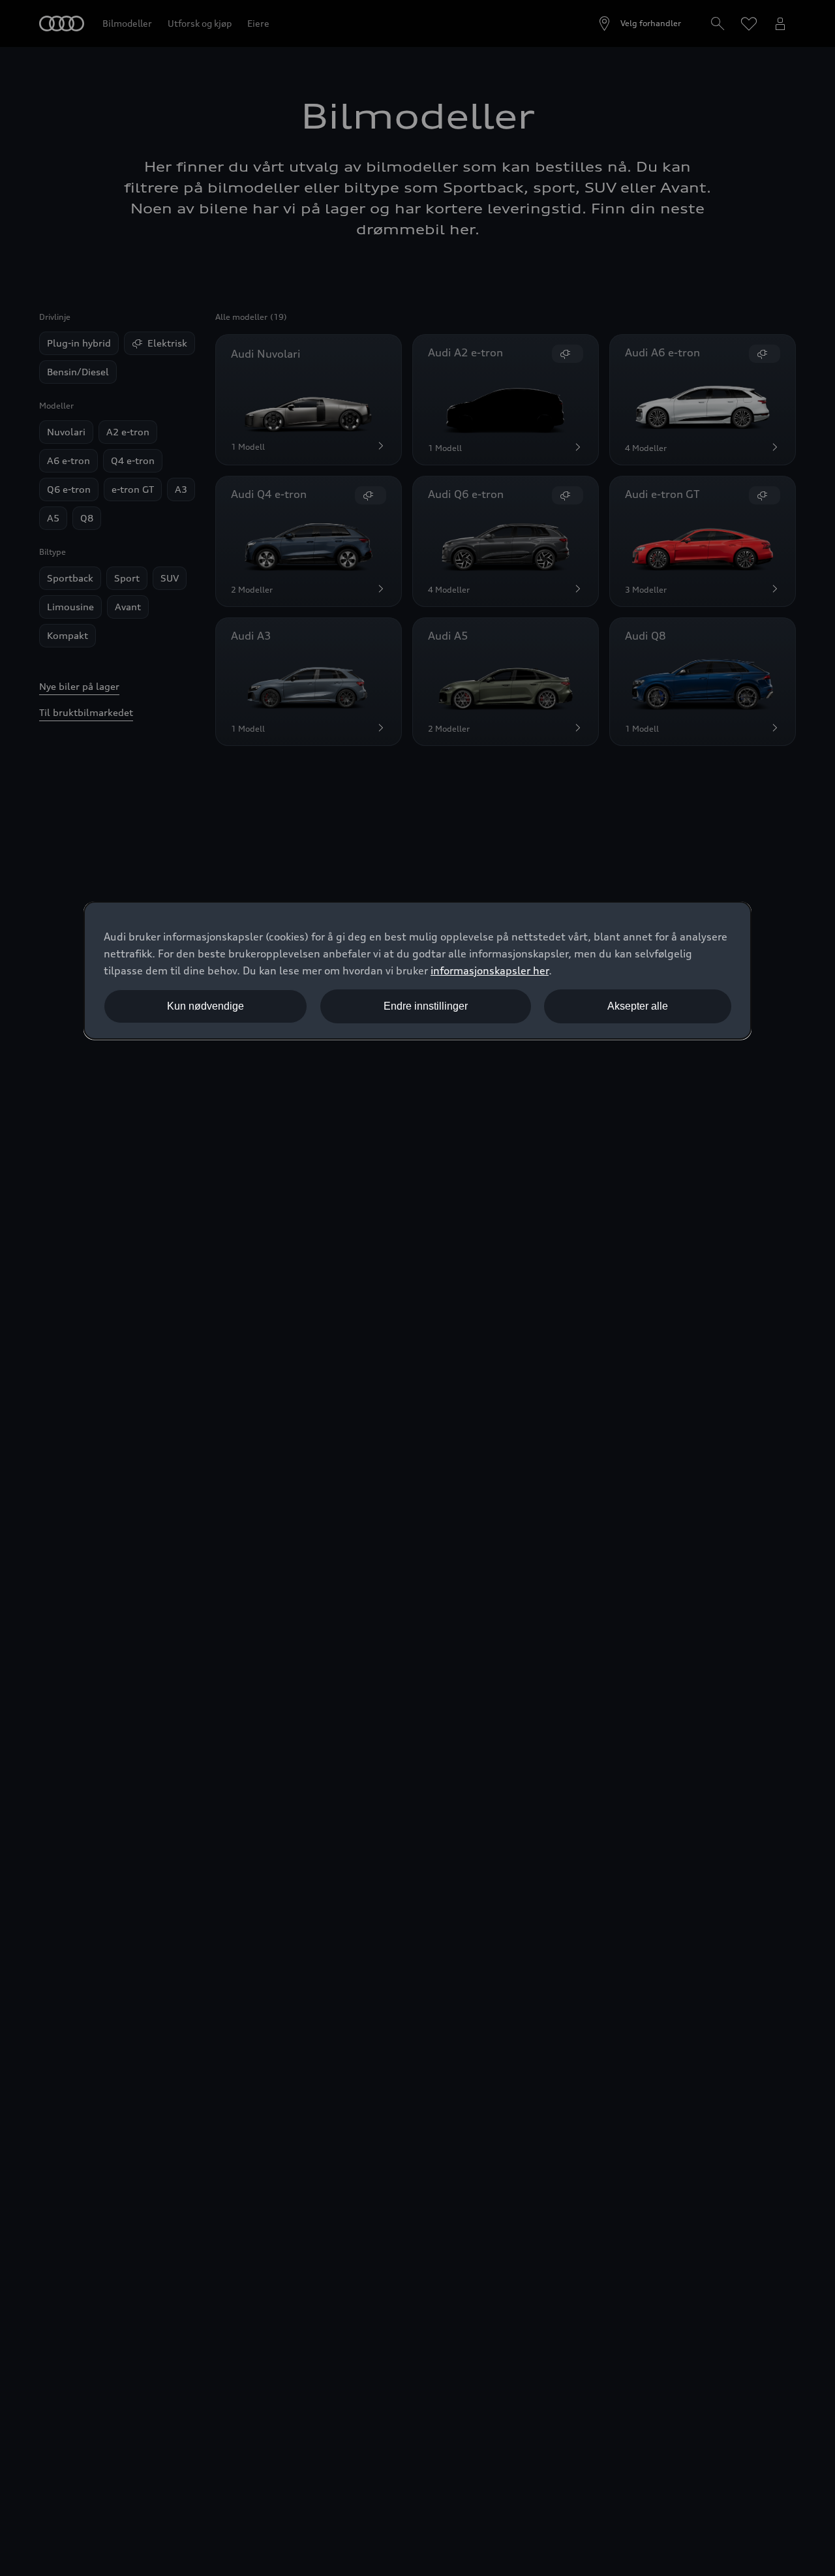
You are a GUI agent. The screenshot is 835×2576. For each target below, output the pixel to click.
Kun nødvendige (205, 1006)
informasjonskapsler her (490, 970)
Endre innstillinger (426, 1006)
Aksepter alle (638, 1006)
